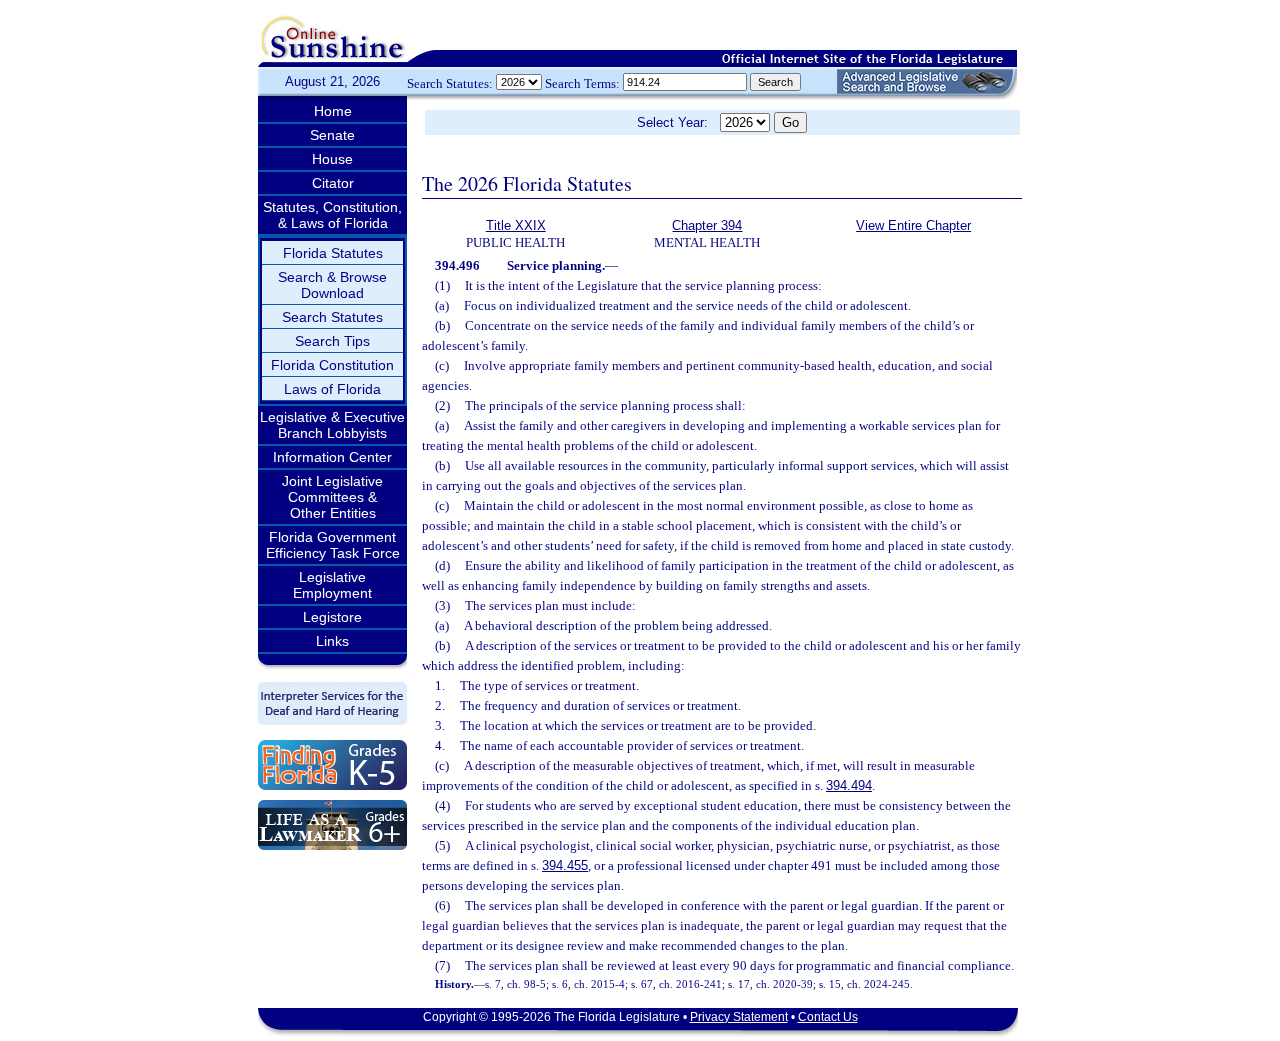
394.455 (565, 865)
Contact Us (828, 1017)
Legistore (332, 617)
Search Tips (332, 341)
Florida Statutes (333, 253)
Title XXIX (516, 225)
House (332, 159)
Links (332, 641)
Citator (333, 183)
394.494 (849, 785)
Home (333, 111)
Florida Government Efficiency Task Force (333, 545)
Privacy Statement (739, 1017)
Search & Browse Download (332, 285)
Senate (332, 135)
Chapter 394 (707, 225)
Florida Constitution (332, 365)
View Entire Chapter (913, 225)
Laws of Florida (332, 389)
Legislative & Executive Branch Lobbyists (332, 425)
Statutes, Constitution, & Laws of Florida (332, 215)
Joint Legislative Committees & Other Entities (332, 497)
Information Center (332, 457)
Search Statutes (332, 317)
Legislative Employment (332, 585)
